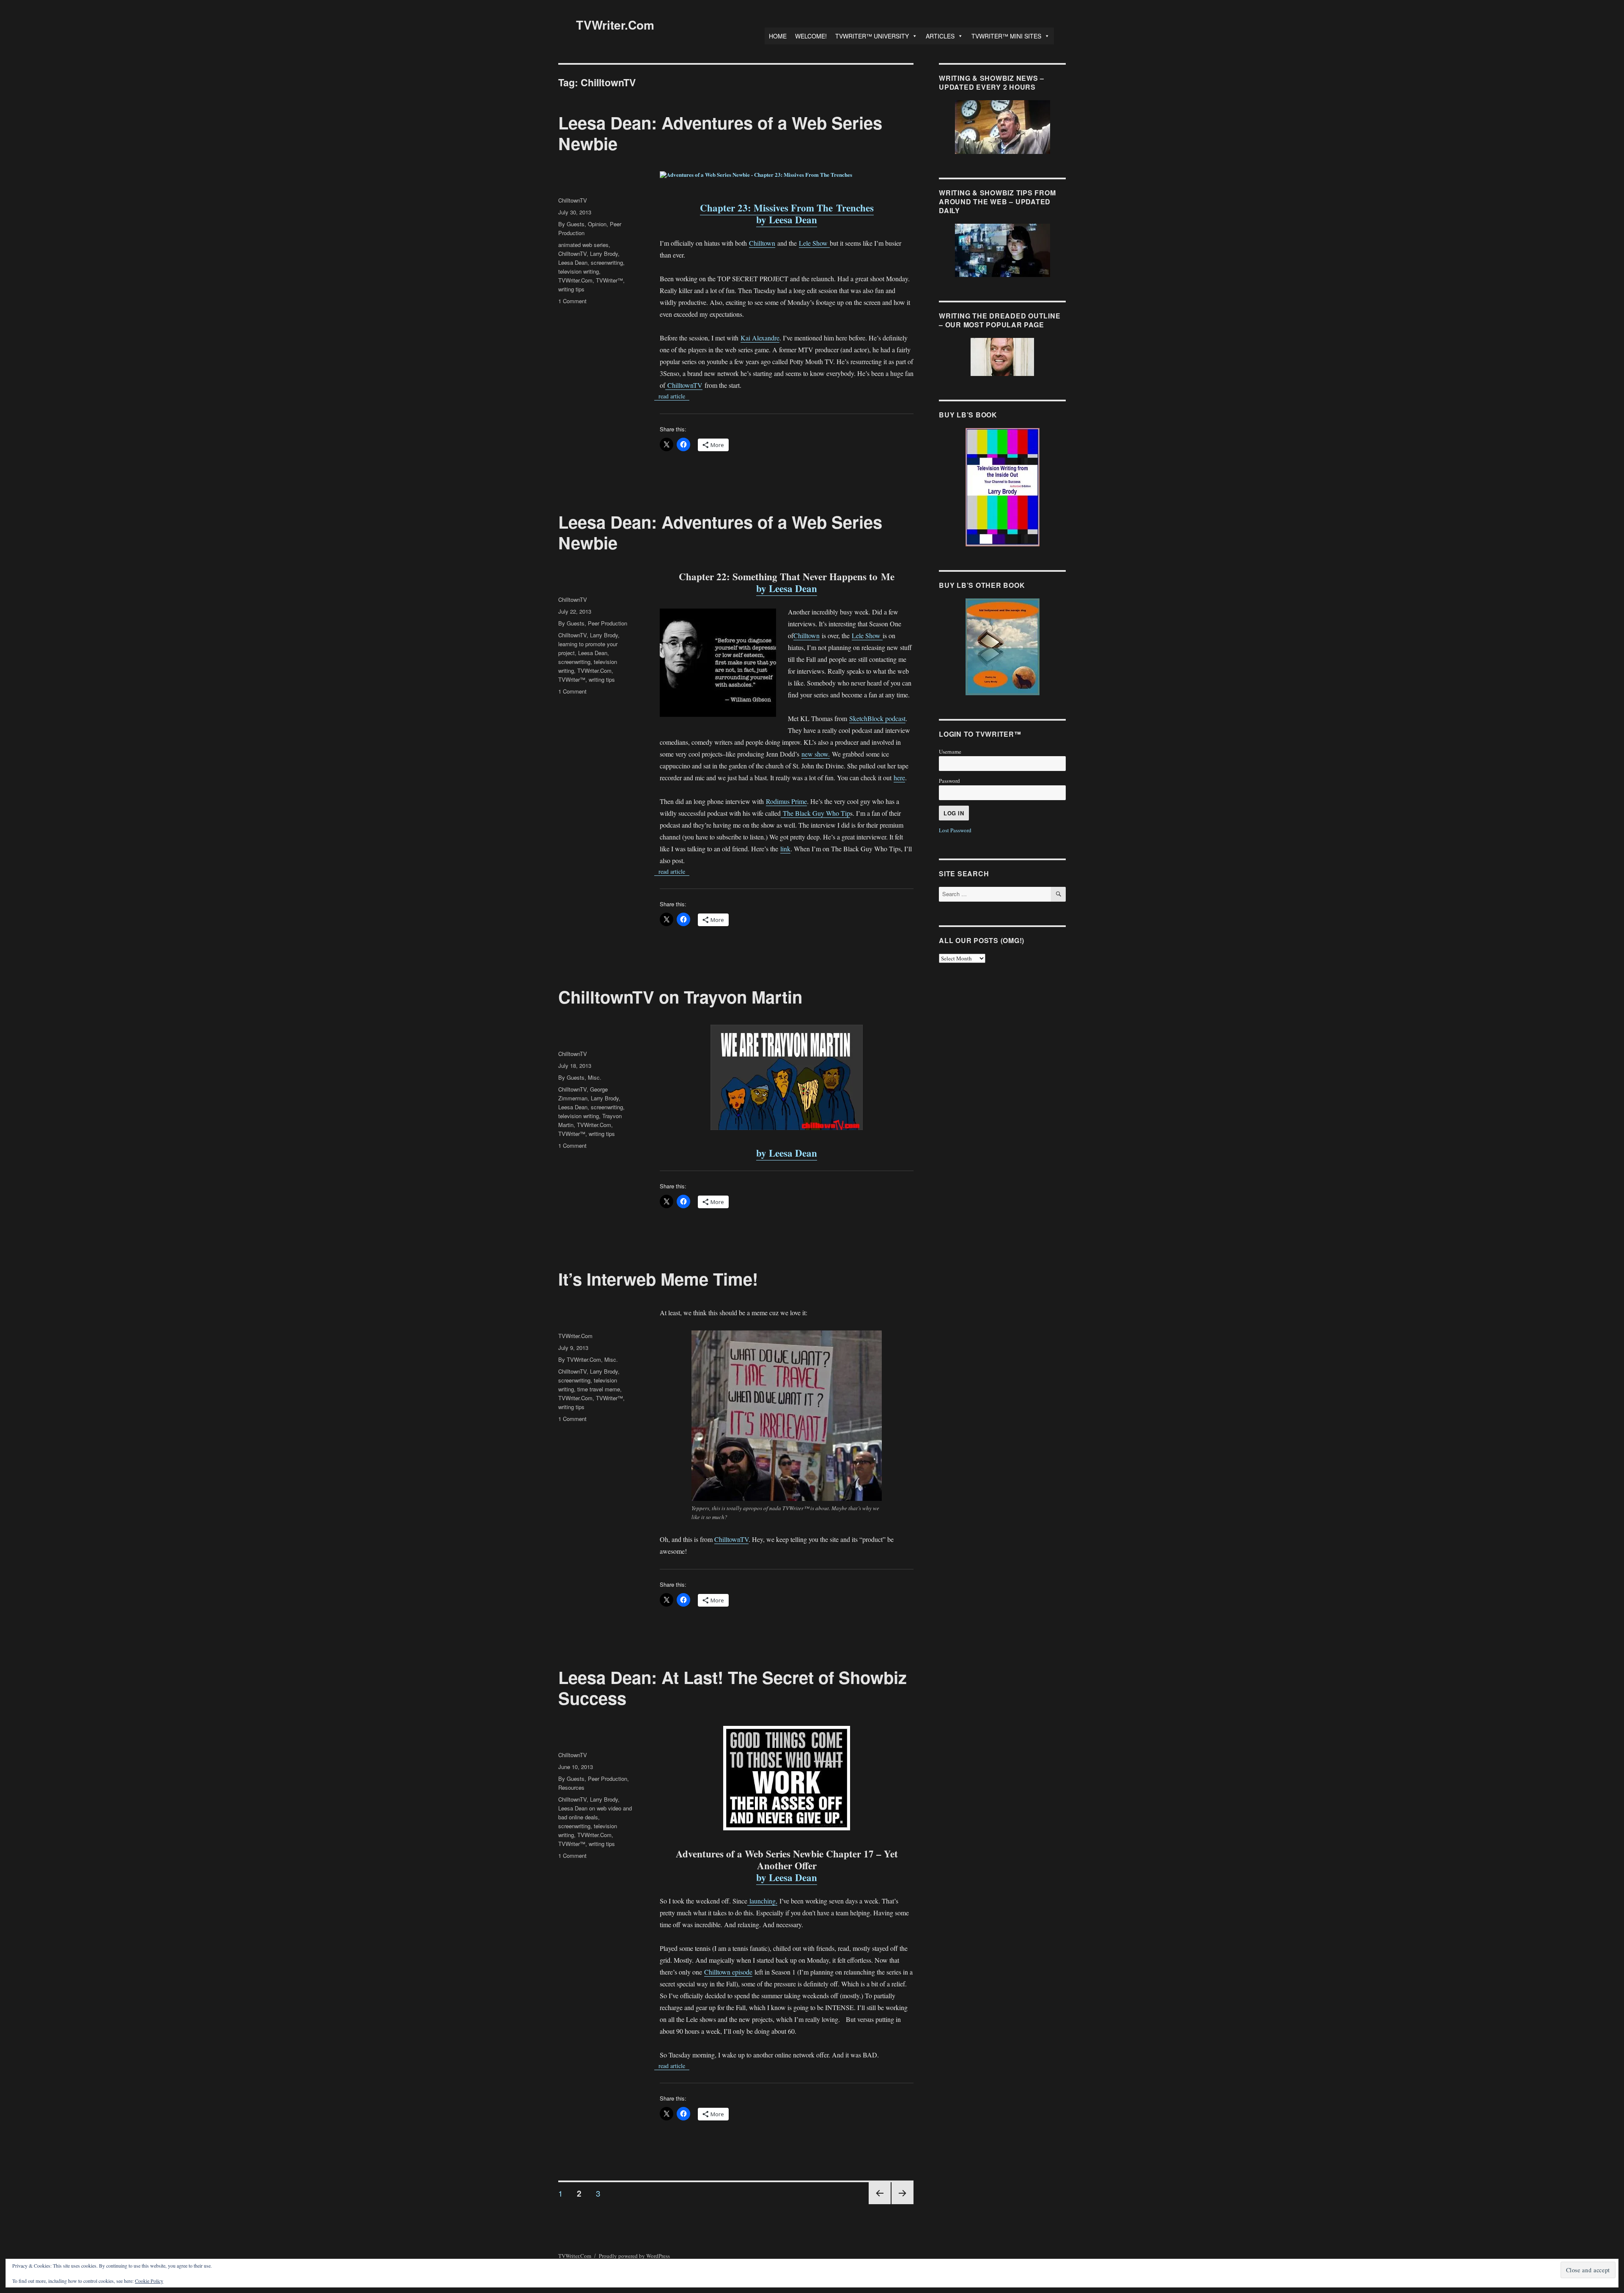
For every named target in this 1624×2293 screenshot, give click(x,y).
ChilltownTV (684, 385)
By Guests (571, 224)
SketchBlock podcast (877, 718)
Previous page (880, 2204)
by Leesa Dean (787, 219)
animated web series (583, 245)
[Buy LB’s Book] (1002, 487)
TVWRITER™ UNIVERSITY (872, 36)
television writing (579, 271)
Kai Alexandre (760, 338)
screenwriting (607, 262)
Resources (571, 1787)
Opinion (597, 224)
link (785, 849)
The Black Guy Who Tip (815, 813)
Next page (903, 2204)
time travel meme (599, 1389)
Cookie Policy (149, 2281)
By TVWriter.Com (580, 1359)
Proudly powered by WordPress (634, 2256)
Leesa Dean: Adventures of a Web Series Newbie (720, 133)
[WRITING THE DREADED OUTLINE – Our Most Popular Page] (1002, 357)
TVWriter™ (609, 280)
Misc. (595, 1077)
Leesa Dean (573, 262)
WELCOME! (811, 36)
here (899, 778)
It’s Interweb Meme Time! (658, 1279)
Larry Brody (604, 254)
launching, (762, 1901)
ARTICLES (940, 36)
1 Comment (572, 301)
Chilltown (762, 243)
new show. (816, 754)
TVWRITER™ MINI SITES (1006, 36)
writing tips (571, 289)
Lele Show (814, 243)
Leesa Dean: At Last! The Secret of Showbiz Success (732, 1687)
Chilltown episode (728, 1972)
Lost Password (955, 830)
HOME (778, 36)
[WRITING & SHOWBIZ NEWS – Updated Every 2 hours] (1002, 127)
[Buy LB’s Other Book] (1002, 647)
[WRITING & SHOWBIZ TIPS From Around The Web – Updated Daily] (1002, 250)
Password (949, 781)
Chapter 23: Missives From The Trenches (787, 208)
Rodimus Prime (786, 801)
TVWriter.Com (615, 25)
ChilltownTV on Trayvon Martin (680, 997)
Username (950, 752)
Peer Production (608, 623)
